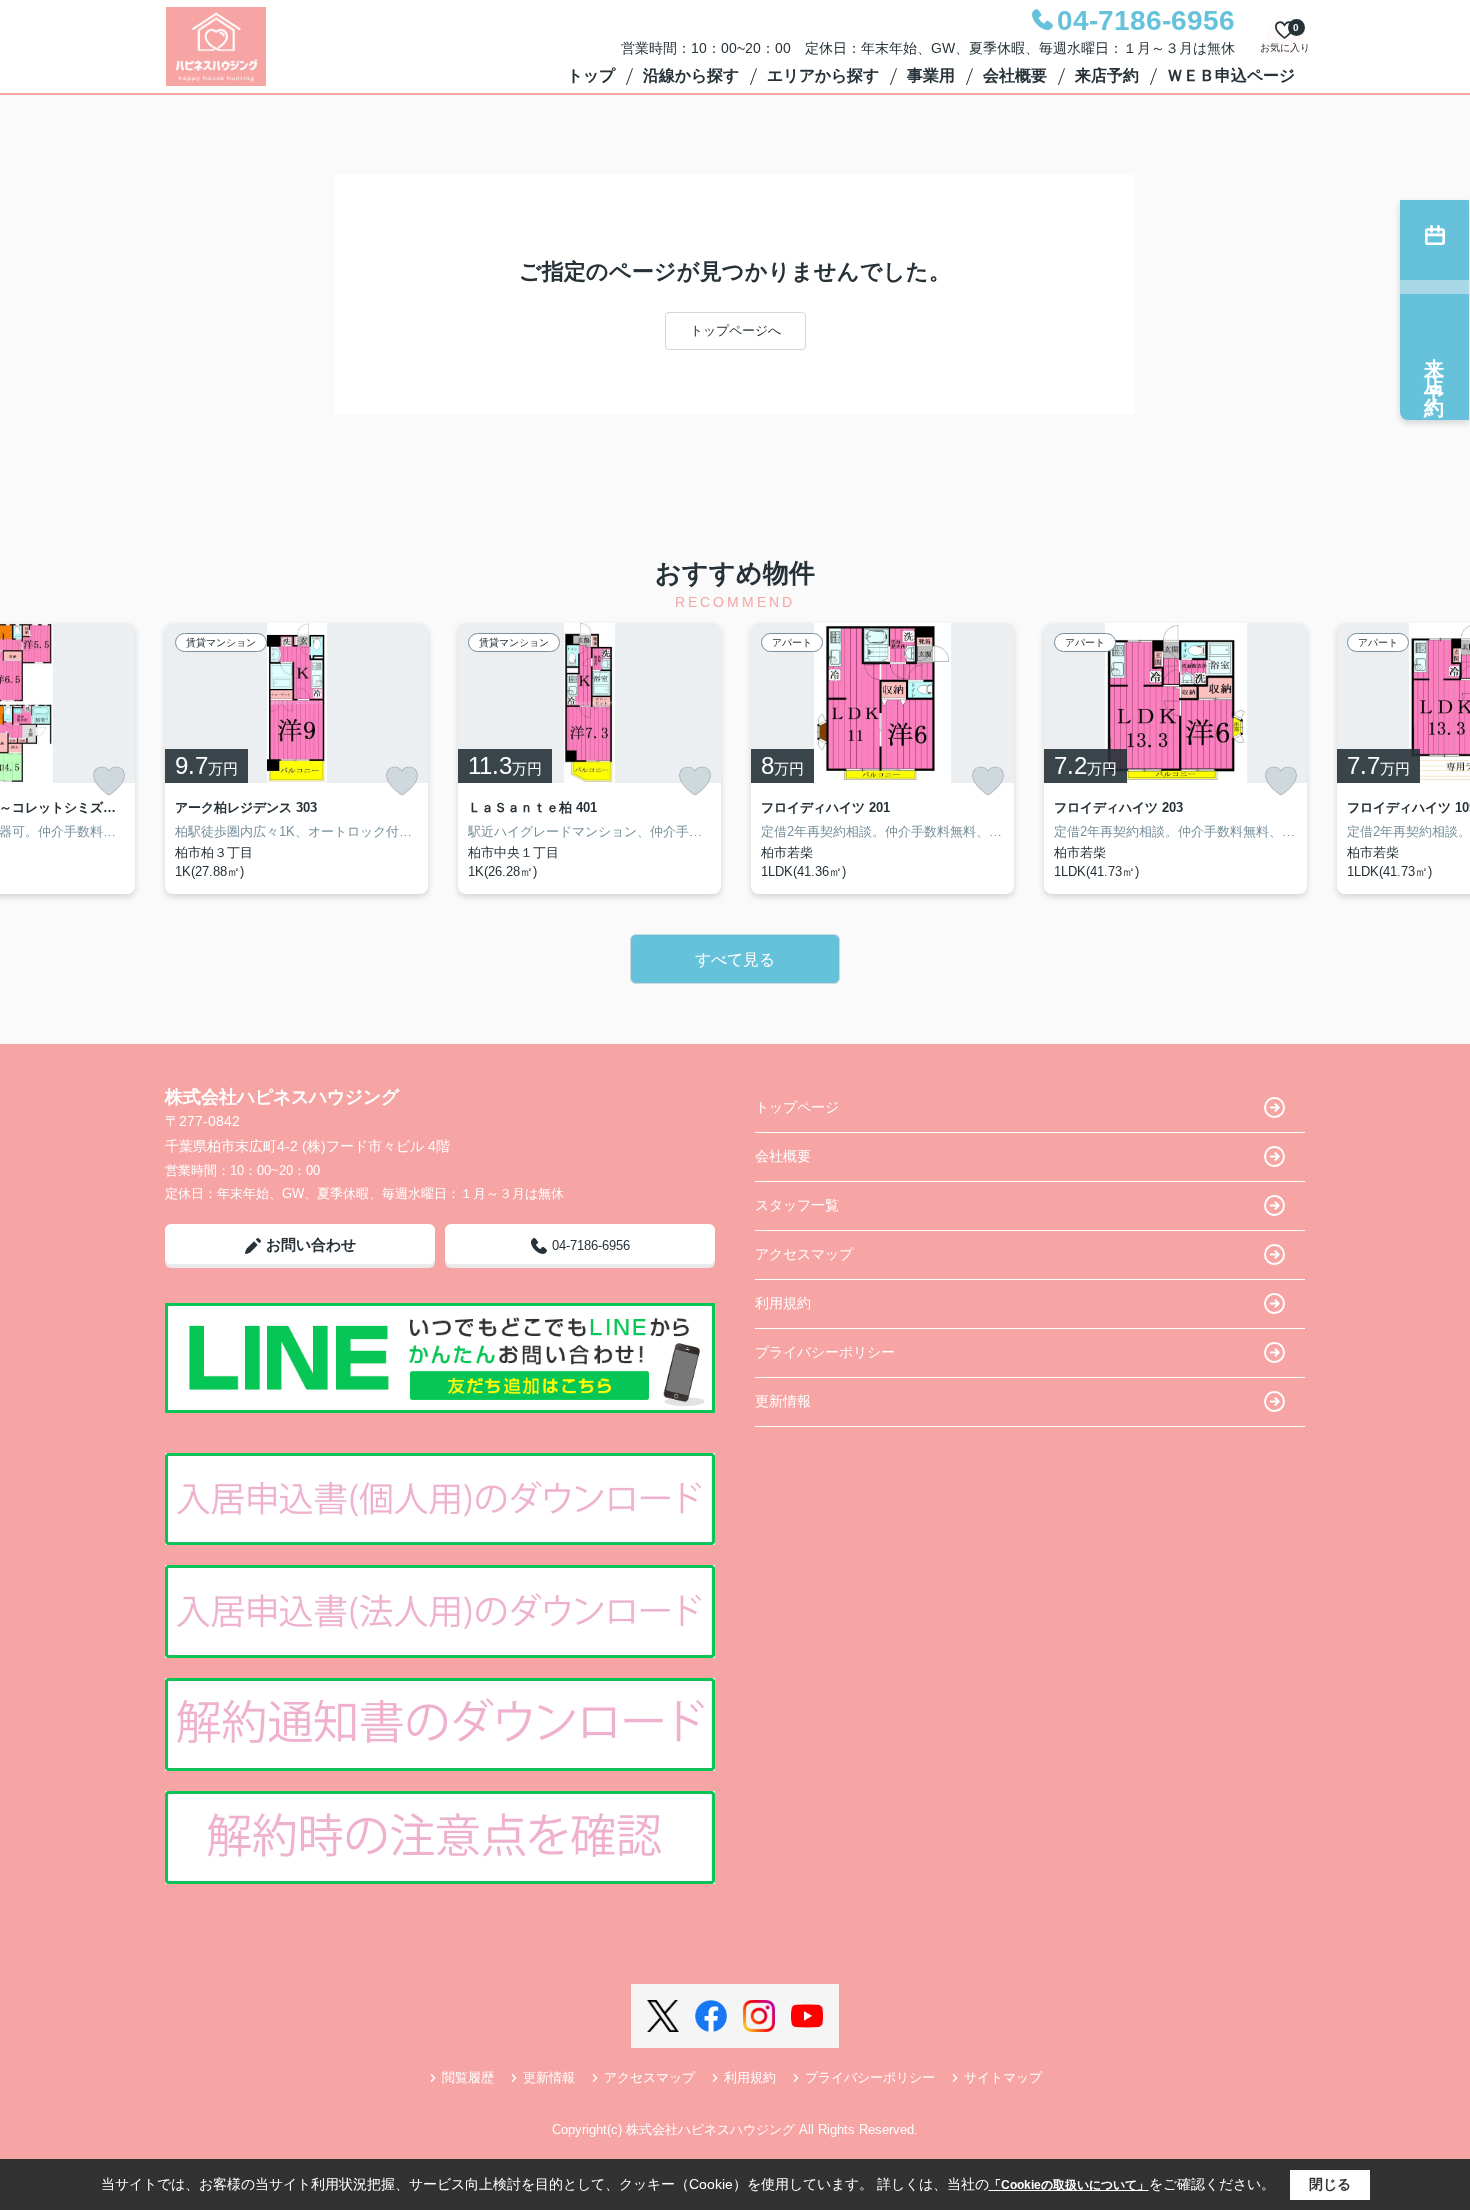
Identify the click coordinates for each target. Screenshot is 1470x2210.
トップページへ (735, 330)
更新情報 (783, 1401)
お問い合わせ (311, 1244)
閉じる (1330, 2184)
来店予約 (1107, 75)
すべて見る (735, 959)
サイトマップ (1003, 2077)
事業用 (931, 75)
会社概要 (1015, 75)
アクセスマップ (804, 1254)
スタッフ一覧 (797, 1205)
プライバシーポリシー (825, 1352)
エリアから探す (823, 75)
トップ (591, 75)
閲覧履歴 (468, 2077)
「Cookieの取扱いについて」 (1069, 2185)
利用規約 (783, 1303)
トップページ (797, 1107)
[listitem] (296, 758)
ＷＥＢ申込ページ (1231, 75)
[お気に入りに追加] (109, 781)
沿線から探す (691, 75)
